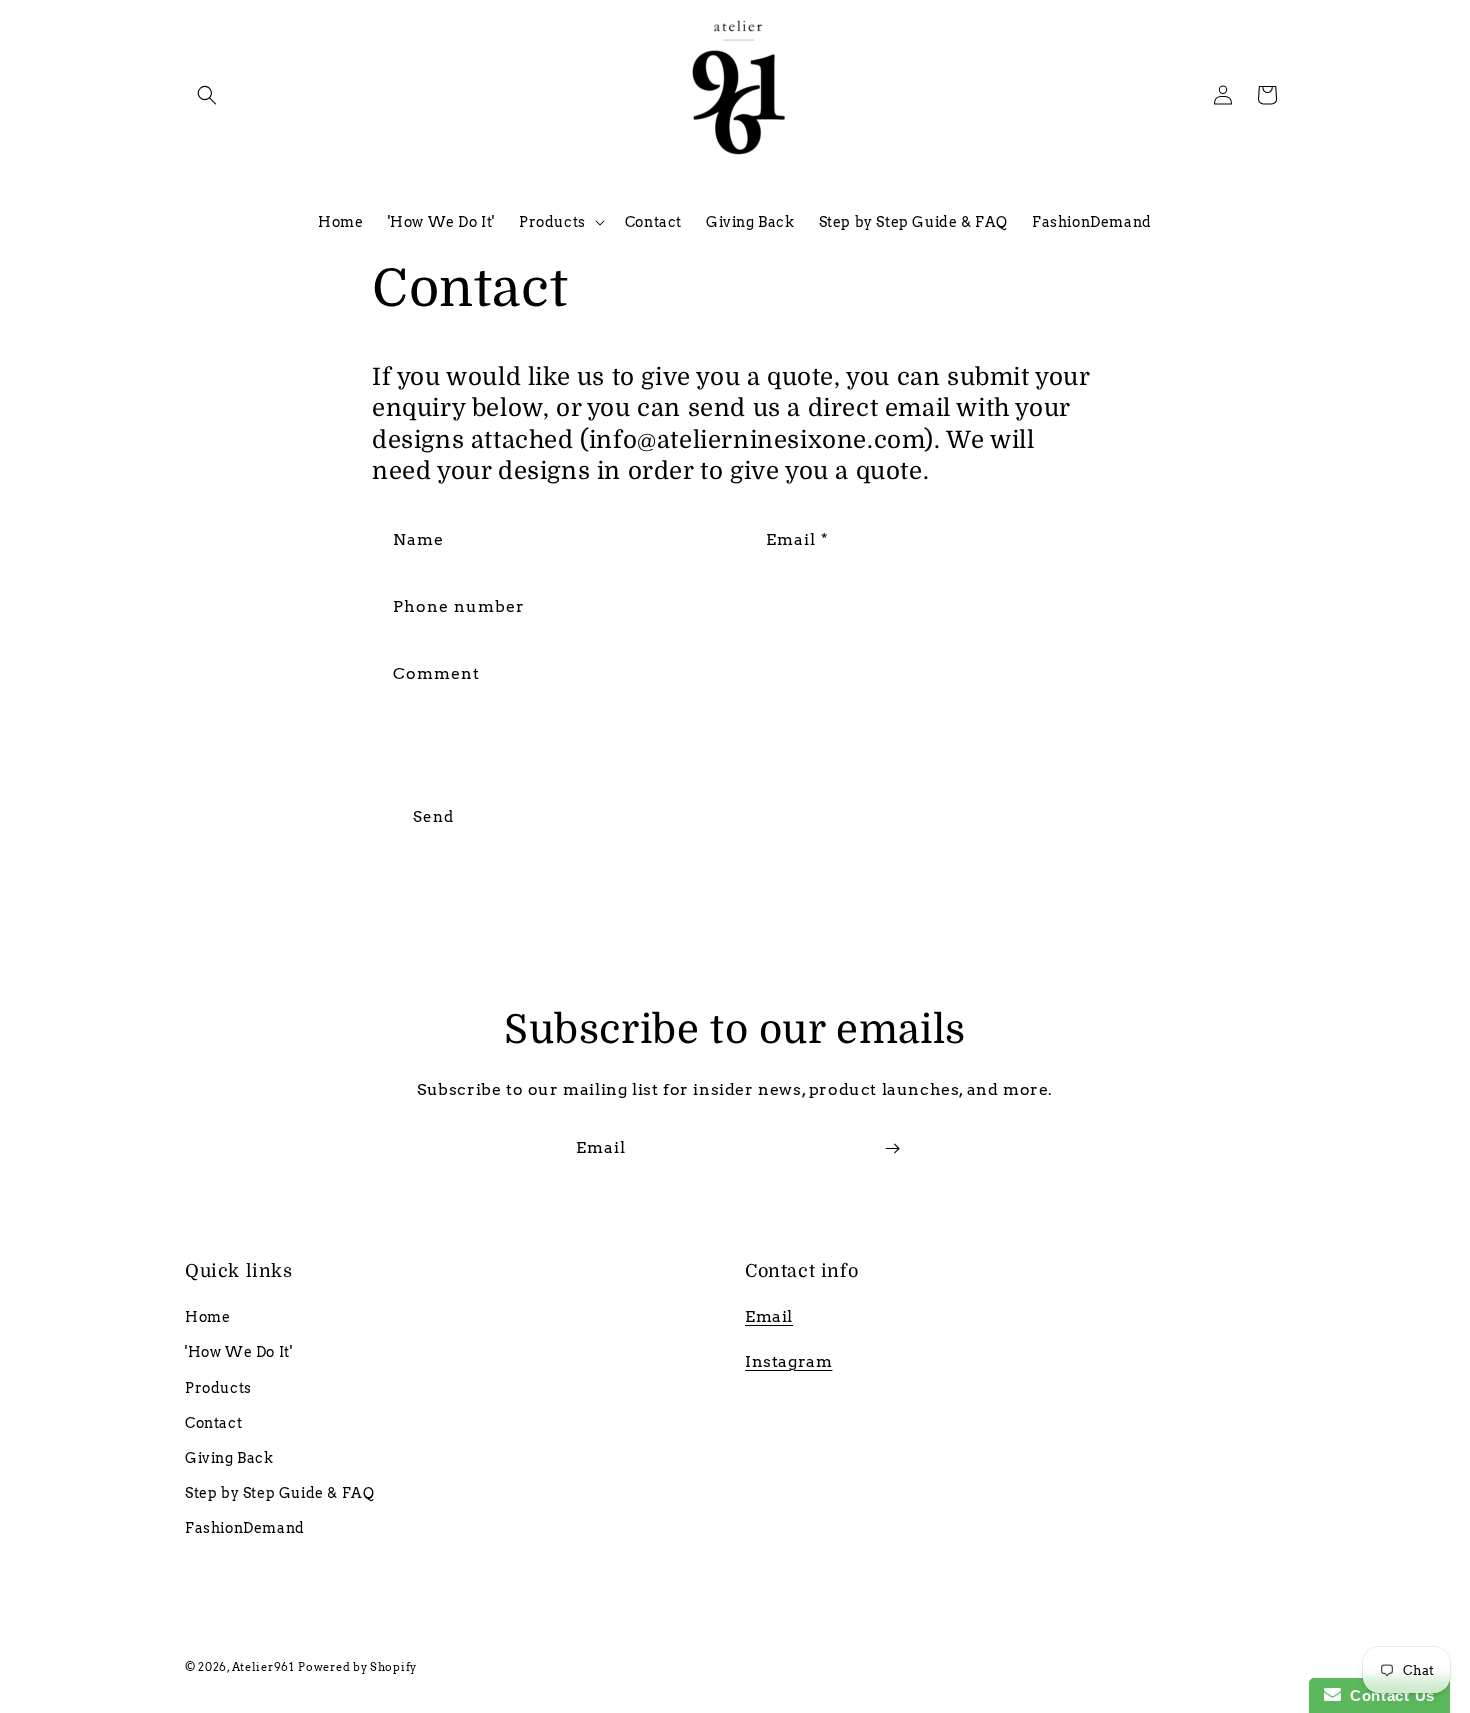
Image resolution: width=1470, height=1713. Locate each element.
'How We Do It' (238, 1352)
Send (433, 817)
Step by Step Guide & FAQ (279, 1493)
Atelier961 (263, 1667)
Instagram (788, 1361)
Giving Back (229, 1458)
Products (218, 1388)
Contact (213, 1423)
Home (207, 1317)
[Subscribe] (892, 1148)
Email (769, 1316)
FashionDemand (245, 1528)
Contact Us (1388, 1695)
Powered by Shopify (357, 1667)
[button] (207, 95)
